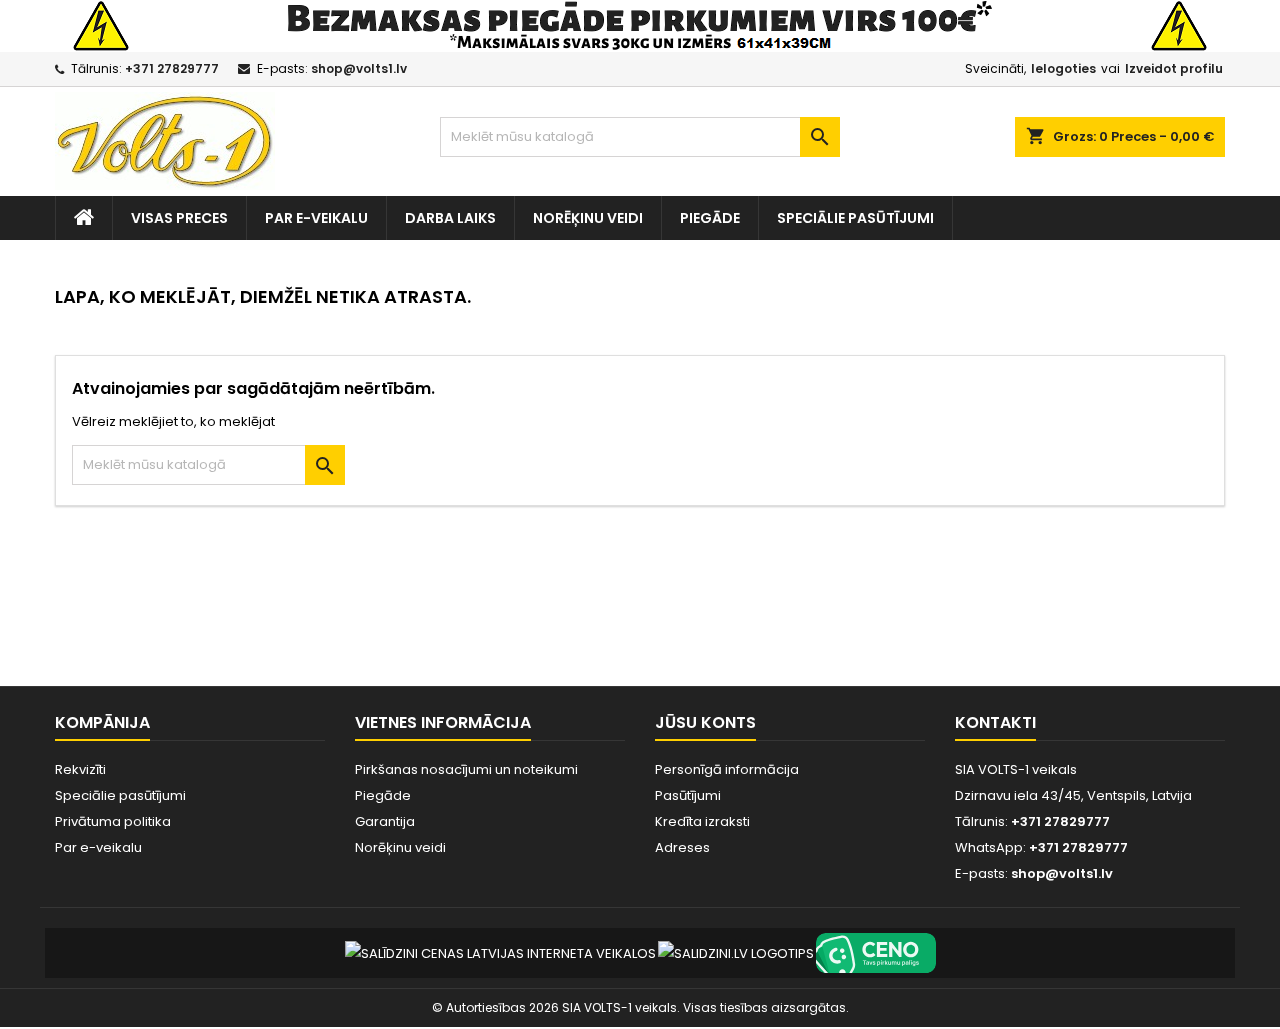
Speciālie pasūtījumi (855, 218)
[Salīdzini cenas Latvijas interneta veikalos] (500, 952)
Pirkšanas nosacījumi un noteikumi (466, 769)
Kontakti (995, 722)
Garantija (385, 821)
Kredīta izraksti (702, 821)
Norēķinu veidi (588, 218)
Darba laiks (450, 218)
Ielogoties (1063, 68)
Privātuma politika (113, 821)
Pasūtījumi (688, 795)
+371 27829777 (172, 68)
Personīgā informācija (727, 769)
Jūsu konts (705, 722)
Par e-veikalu (316, 218)
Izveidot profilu (1174, 68)
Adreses (682, 847)
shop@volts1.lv (359, 68)
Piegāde (710, 218)
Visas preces (179, 218)
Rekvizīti (80, 769)
